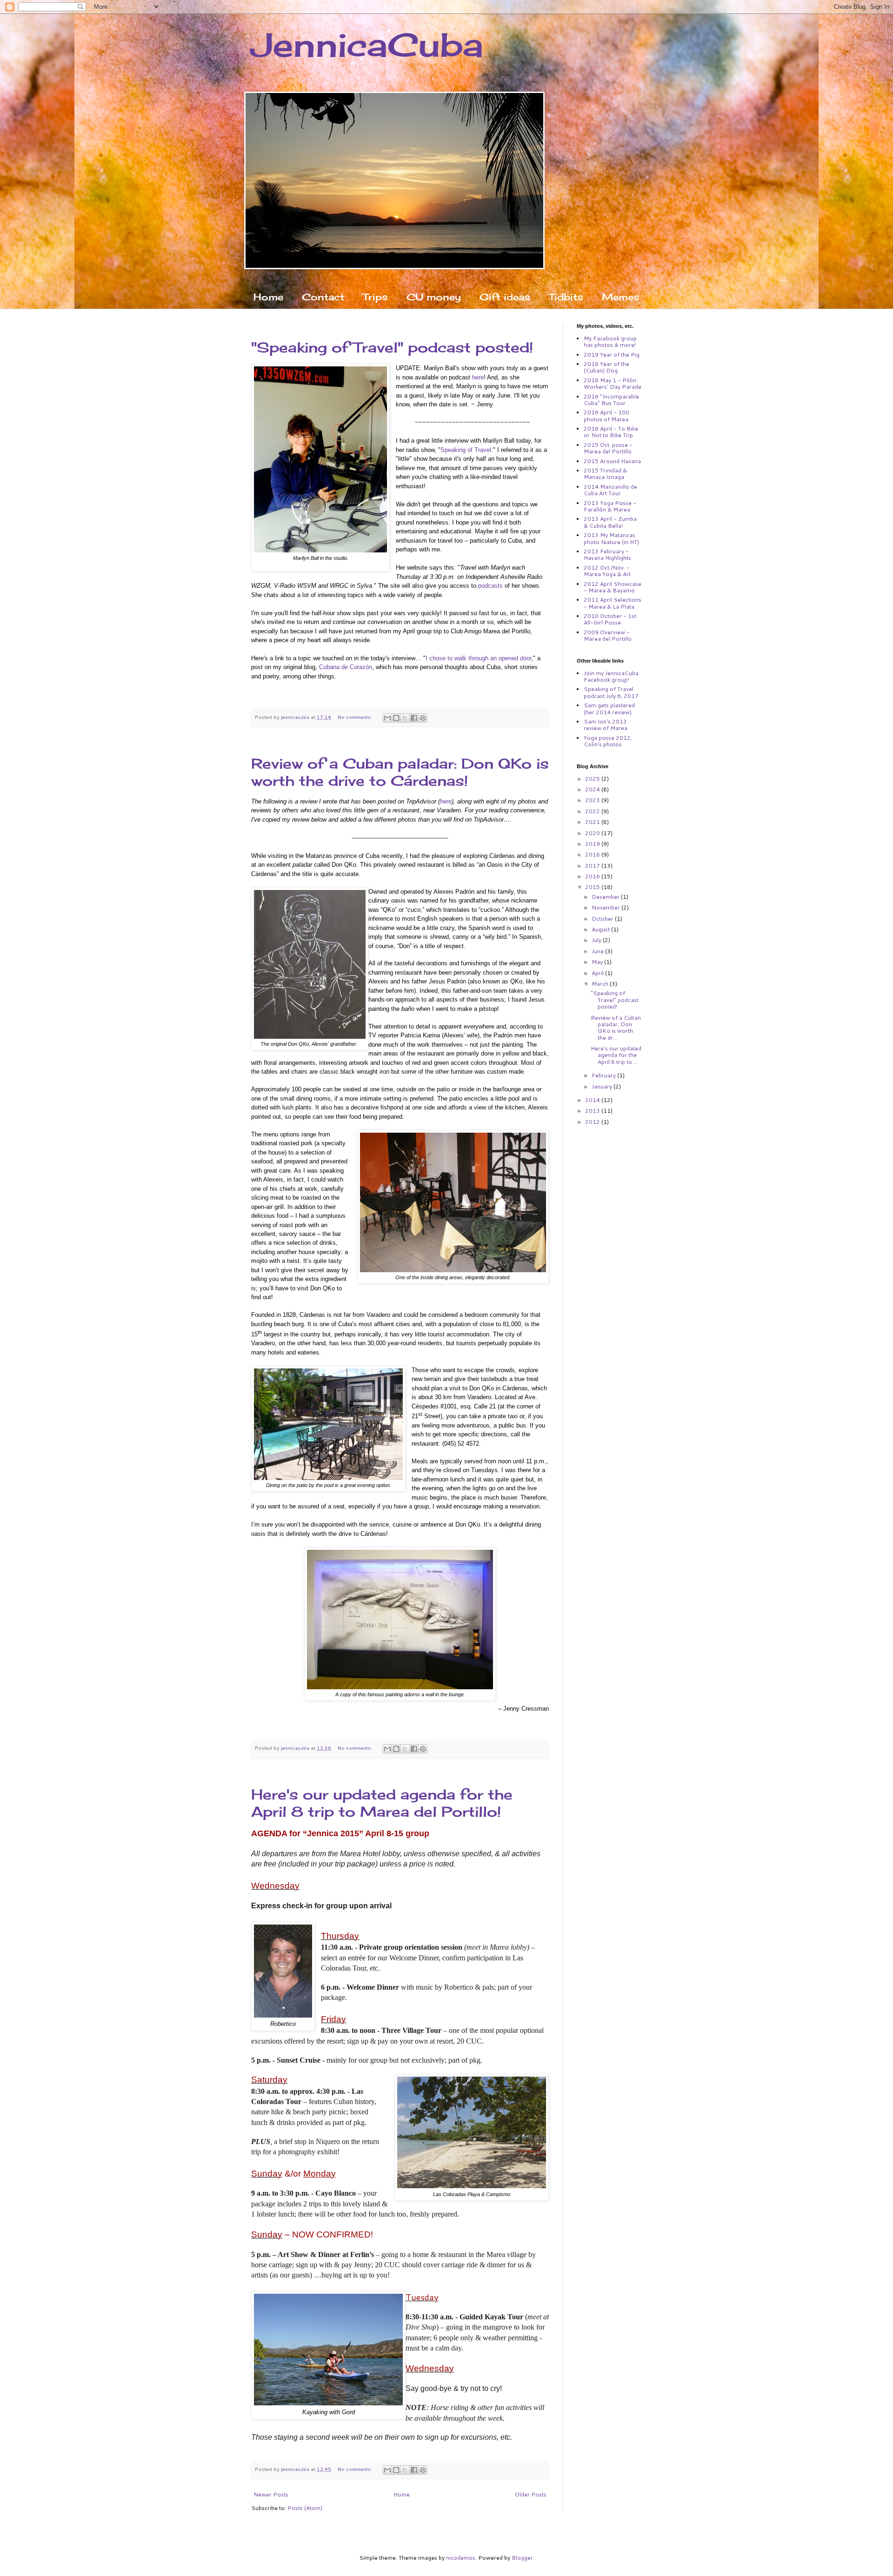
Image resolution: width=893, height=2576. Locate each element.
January (603, 1086)
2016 (593, 876)
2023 (593, 800)
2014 (593, 1100)
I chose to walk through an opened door (478, 658)
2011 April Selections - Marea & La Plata (613, 603)
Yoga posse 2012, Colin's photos (608, 741)
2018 (593, 854)
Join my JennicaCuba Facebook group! (611, 676)
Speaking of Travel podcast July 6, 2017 (611, 692)
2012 (593, 1122)
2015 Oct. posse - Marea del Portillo (608, 448)
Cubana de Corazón (346, 667)
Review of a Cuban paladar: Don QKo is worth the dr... (616, 1028)
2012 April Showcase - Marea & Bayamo (613, 587)
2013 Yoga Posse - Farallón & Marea (610, 506)
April (598, 973)
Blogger (522, 2558)
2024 (593, 789)
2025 (593, 779)
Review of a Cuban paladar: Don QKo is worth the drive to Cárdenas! (400, 772)
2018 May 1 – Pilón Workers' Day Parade (613, 383)
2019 (593, 844)
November (606, 907)
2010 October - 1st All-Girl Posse (610, 619)
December (606, 897)
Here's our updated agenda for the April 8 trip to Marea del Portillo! (382, 1803)
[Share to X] (405, 718)
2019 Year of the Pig (612, 355)
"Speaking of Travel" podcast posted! (392, 347)
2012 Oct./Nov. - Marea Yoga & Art (607, 571)
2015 (593, 887)
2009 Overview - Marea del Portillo (608, 635)
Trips (375, 297)
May (598, 962)
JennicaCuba (367, 45)
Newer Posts (271, 2494)
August (601, 929)
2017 (593, 866)
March (601, 984)
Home (268, 297)
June (598, 951)
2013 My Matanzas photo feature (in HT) (611, 538)
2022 (593, 811)
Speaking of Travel (466, 450)
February (604, 1075)
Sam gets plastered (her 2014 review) (609, 708)
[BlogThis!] (396, 718)
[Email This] (387, 718)
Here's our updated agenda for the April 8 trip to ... (616, 1055)
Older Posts (531, 2494)
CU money (434, 297)
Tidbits (566, 297)
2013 (593, 1111)
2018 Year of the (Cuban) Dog (606, 367)
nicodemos (461, 2558)
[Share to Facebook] (414, 718)
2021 (593, 822)
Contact (323, 297)
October (603, 919)
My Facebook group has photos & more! (610, 342)
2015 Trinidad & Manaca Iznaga (605, 474)
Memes (621, 297)
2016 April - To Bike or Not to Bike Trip (611, 432)
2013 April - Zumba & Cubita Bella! (610, 522)
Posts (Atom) (305, 2508)
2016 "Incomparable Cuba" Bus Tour (611, 400)
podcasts (490, 586)
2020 (593, 833)
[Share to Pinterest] (423, 718)
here (478, 377)
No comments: (356, 717)
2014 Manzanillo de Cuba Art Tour (610, 490)
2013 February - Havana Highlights (607, 554)
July (597, 940)
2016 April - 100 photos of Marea (606, 415)
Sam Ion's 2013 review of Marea (606, 725)
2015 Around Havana (612, 461)
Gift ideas (505, 297)
